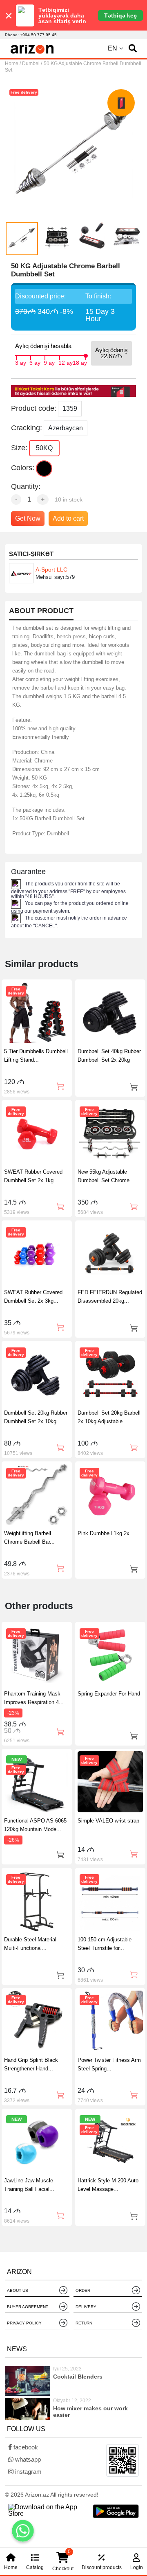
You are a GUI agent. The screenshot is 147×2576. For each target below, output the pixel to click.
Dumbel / (32, 64)
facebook (25, 2447)
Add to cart (68, 518)
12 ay (66, 362)
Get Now (28, 518)
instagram (28, 2472)
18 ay (80, 362)
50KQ (44, 448)
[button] (133, 48)
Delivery (86, 2307)
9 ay (49, 362)
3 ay (21, 362)
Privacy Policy (24, 2323)
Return (84, 2323)
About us (18, 2290)
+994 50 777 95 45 (38, 35)
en (112, 48)
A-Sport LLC (51, 570)
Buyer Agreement (28, 2307)
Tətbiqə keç (120, 15)
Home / (13, 64)
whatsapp (27, 2459)
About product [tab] (41, 611)
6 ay (35, 362)
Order (83, 2290)
